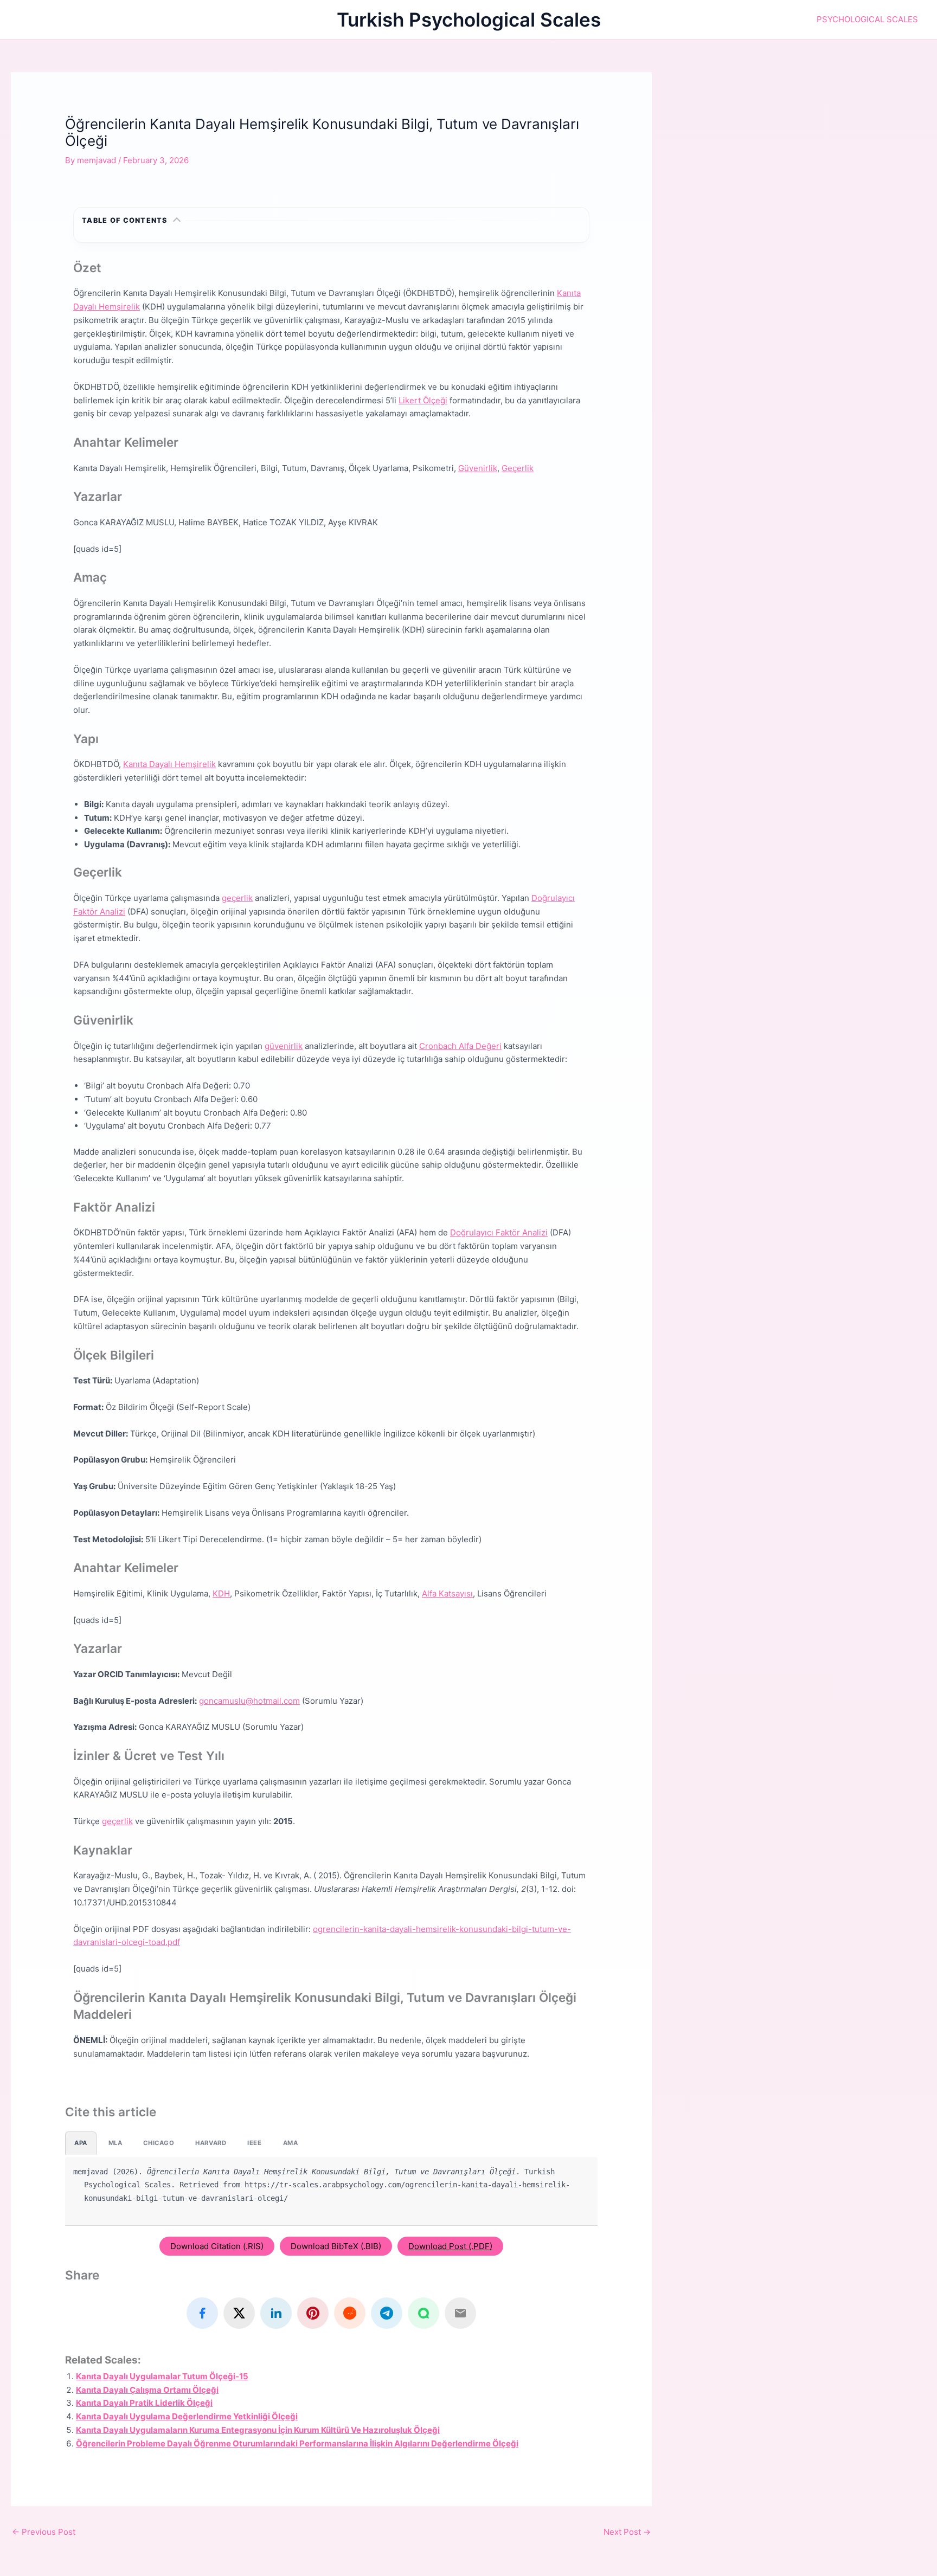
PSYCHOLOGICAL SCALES (867, 19)
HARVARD (211, 2143)
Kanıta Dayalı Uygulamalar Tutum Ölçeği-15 (162, 2376)
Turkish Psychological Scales (469, 20)
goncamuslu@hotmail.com (249, 1701)
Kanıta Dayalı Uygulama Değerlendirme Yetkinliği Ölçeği (187, 2416)
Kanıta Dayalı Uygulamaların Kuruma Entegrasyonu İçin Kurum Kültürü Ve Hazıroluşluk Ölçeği (258, 2430)
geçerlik (237, 898)
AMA (291, 2143)
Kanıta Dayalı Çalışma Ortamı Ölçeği (147, 2390)
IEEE (254, 2143)
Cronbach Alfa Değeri (460, 1046)
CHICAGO (159, 2143)
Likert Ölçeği (423, 400)
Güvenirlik (478, 468)
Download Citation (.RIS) (217, 2246)
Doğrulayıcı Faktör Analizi (499, 1232)
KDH (221, 1593)
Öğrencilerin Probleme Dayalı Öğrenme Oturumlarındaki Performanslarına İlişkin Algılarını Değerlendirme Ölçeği (297, 2443)
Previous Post (44, 2532)
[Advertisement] (805, 148)
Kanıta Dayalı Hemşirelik (169, 764)
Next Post (627, 2532)
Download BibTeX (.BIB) (336, 2246)
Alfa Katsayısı (447, 1593)
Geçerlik (518, 468)
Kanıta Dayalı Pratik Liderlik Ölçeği (144, 2403)
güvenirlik (284, 1046)
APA (81, 2143)
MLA (115, 2143)
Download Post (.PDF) (450, 2246)
